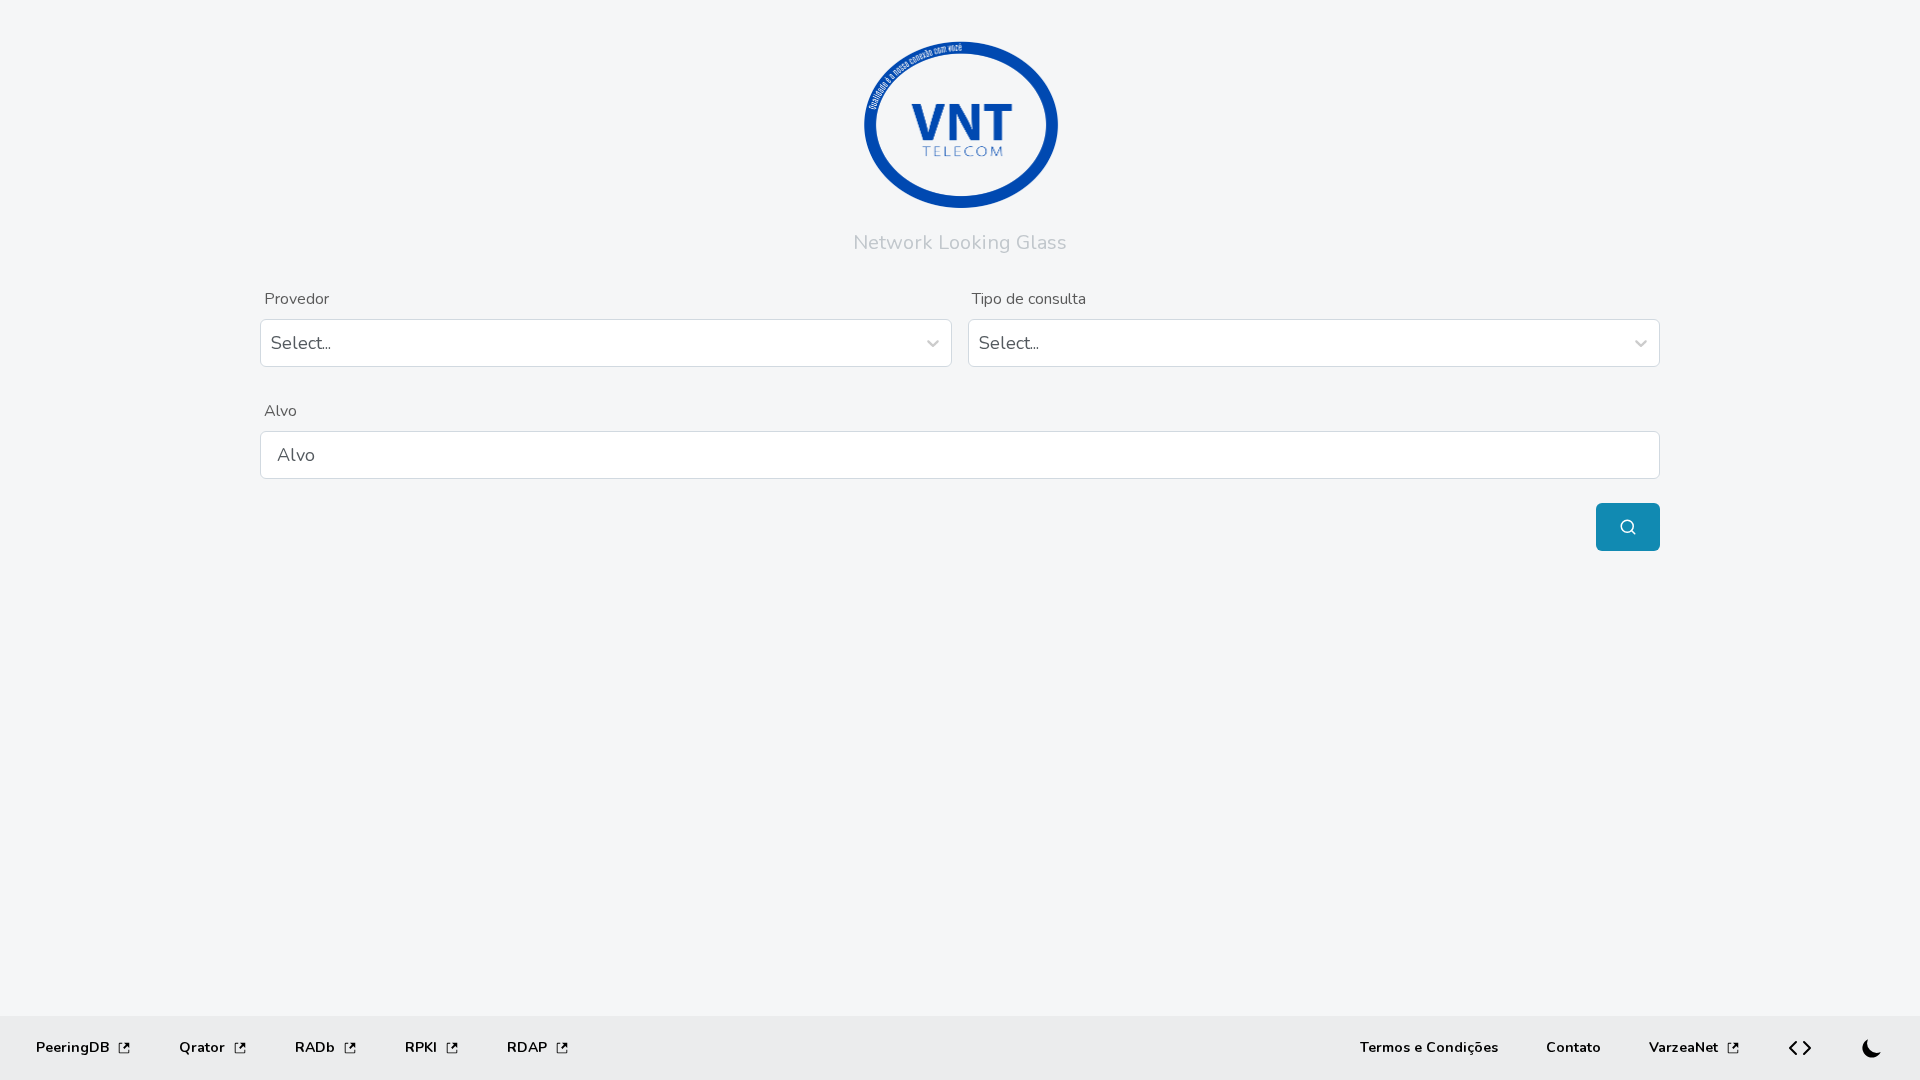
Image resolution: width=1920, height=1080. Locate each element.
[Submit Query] (1628, 527)
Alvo (280, 411)
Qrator (202, 1047)
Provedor (296, 299)
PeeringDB (72, 1047)
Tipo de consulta (1029, 299)
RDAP (527, 1047)
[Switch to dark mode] (1872, 1048)
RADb (315, 1047)
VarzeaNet (1683, 1047)
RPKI (421, 1047)
